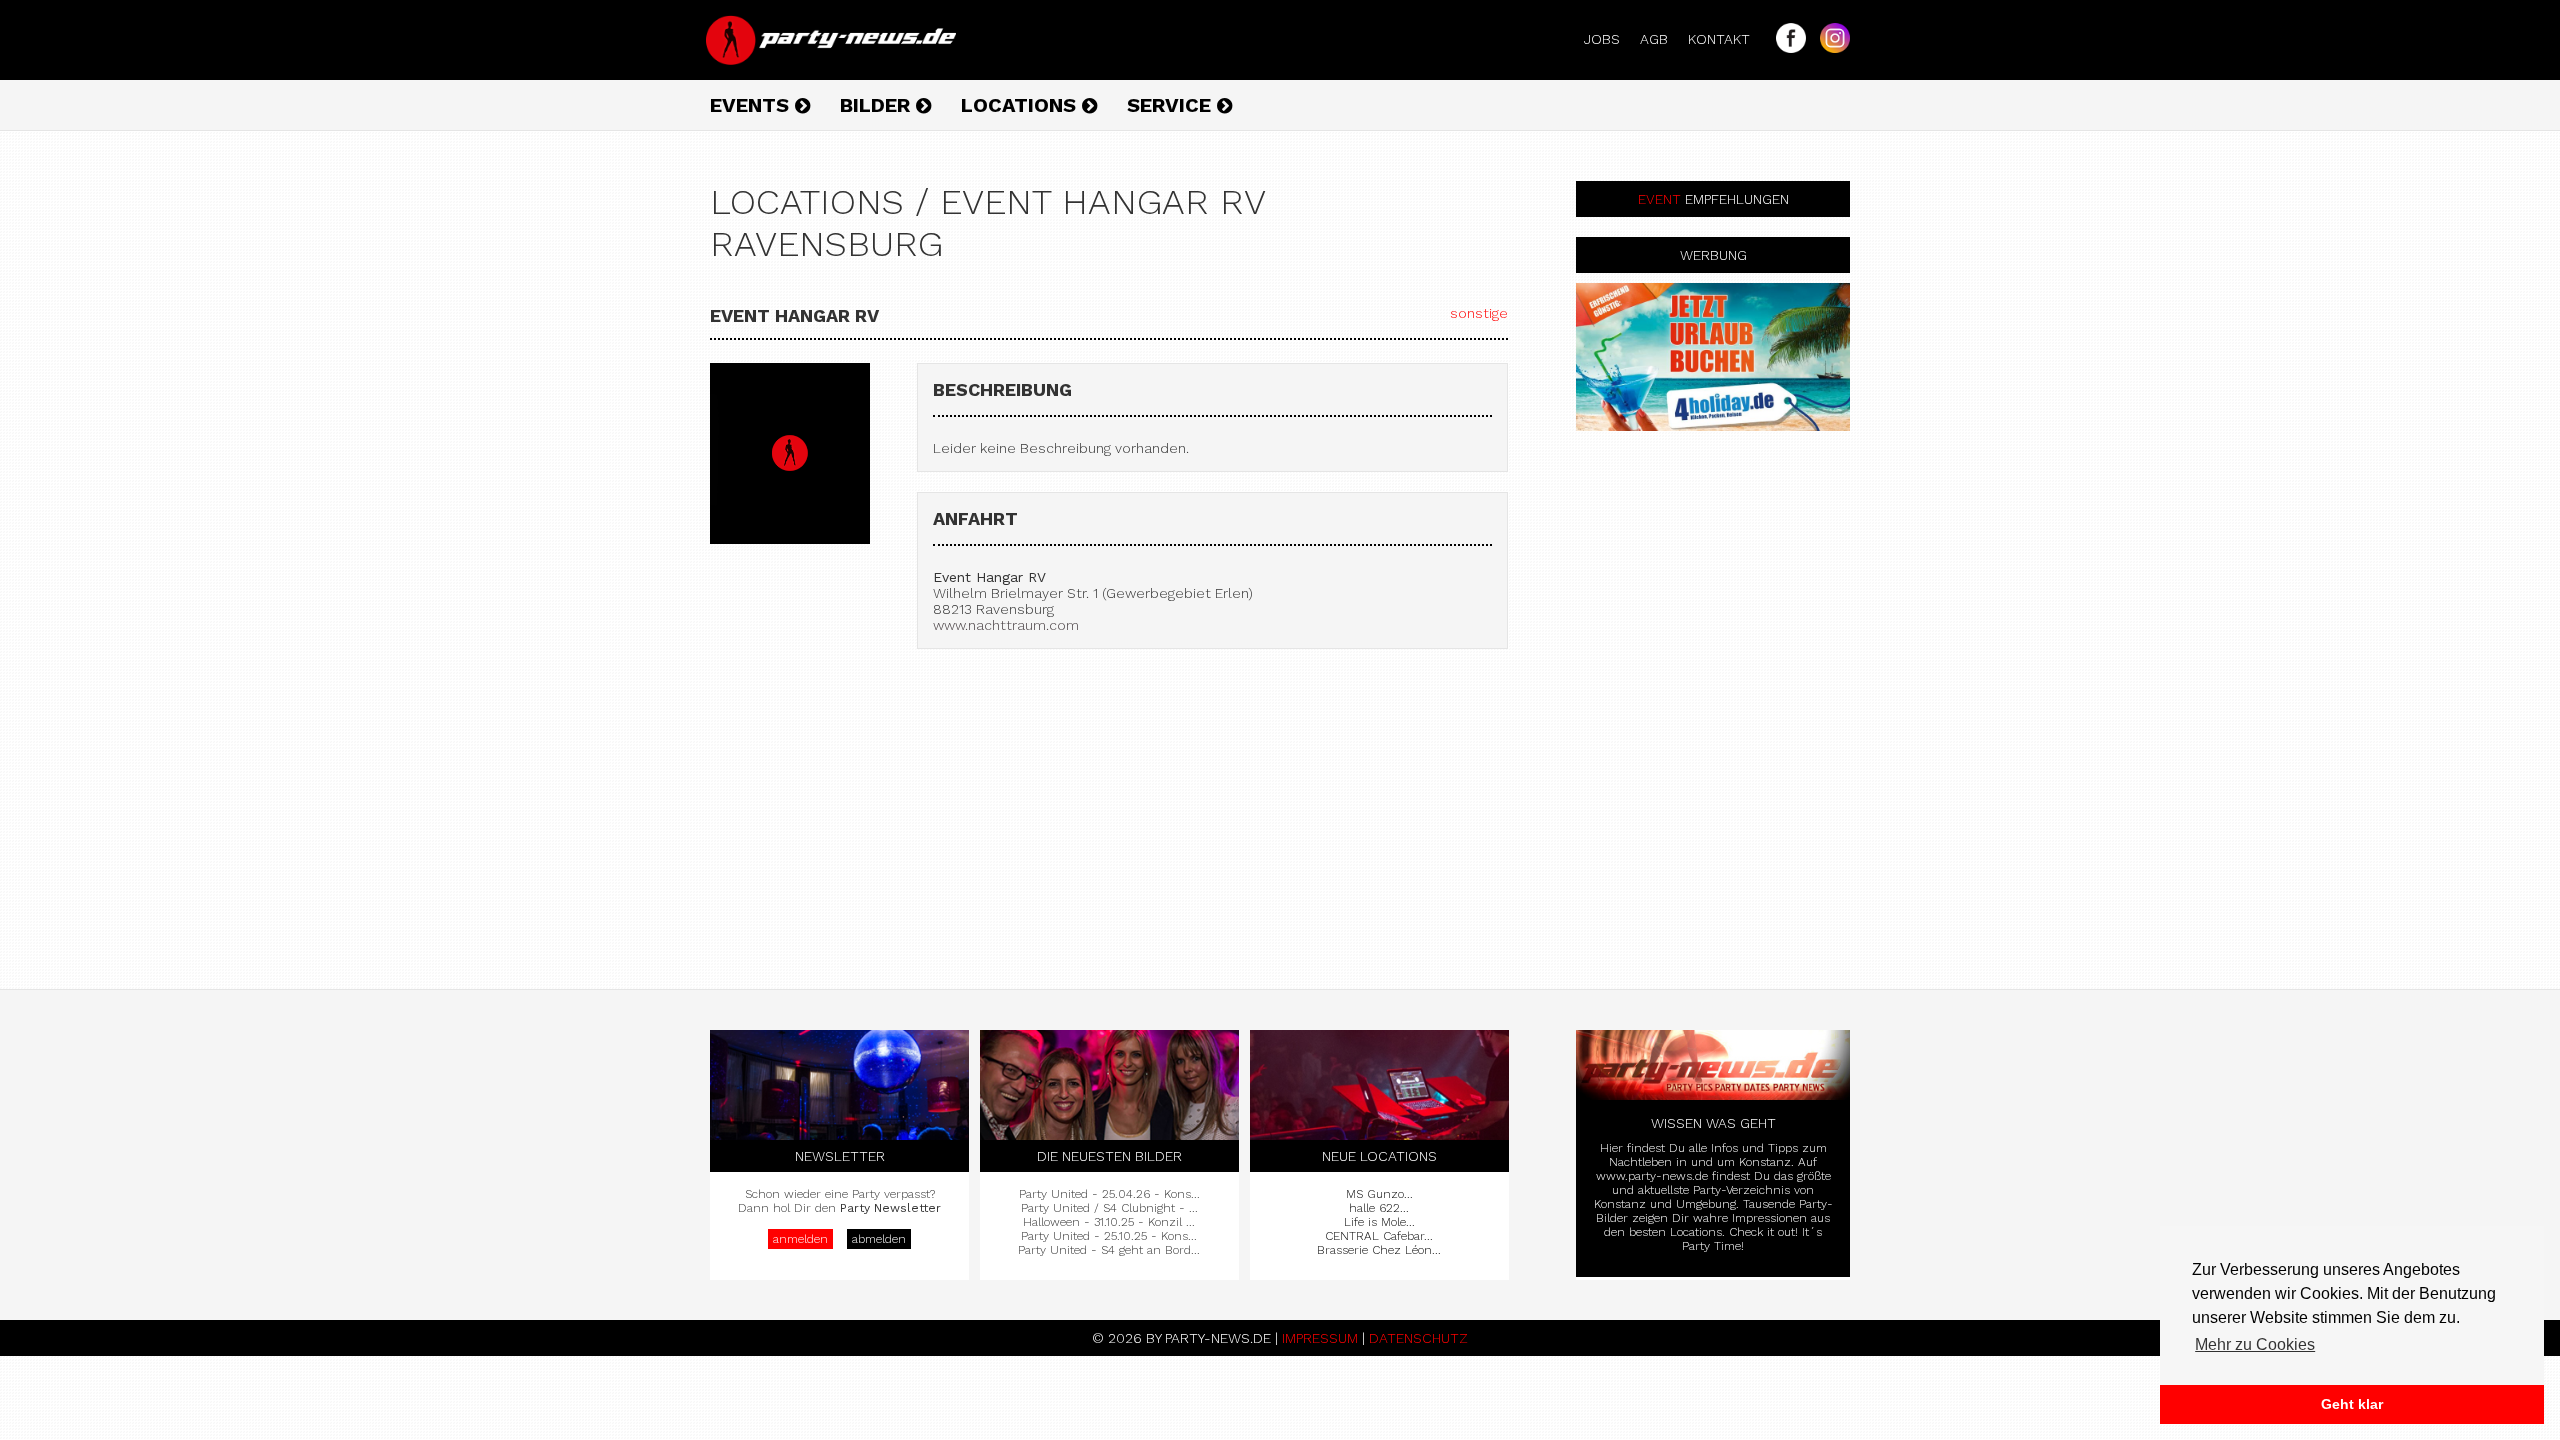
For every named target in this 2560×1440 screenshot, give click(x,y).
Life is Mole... (1379, 1222)
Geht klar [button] (2352, 1404)
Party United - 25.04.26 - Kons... (1109, 1194)
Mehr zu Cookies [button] (2255, 1344)
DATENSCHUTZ (1418, 1338)
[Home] (833, 60)
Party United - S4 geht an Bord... (1109, 1250)
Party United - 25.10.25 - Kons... (1109, 1236)
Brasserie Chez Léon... (1379, 1250)
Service (1172, 105)
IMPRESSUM (1320, 1338)
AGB (1662, 39)
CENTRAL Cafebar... (1379, 1236)
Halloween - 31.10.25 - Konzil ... (1109, 1222)
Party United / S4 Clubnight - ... (1109, 1208)
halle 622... (1379, 1208)
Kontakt (1727, 39)
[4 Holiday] (1713, 357)
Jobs (1610, 39)
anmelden (800, 1239)
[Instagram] (1830, 48)
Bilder (878, 105)
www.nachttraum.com (1006, 625)
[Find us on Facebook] (1786, 48)
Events (752, 105)
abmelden (879, 1239)
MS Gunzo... (1379, 1194)
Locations (1021, 105)
